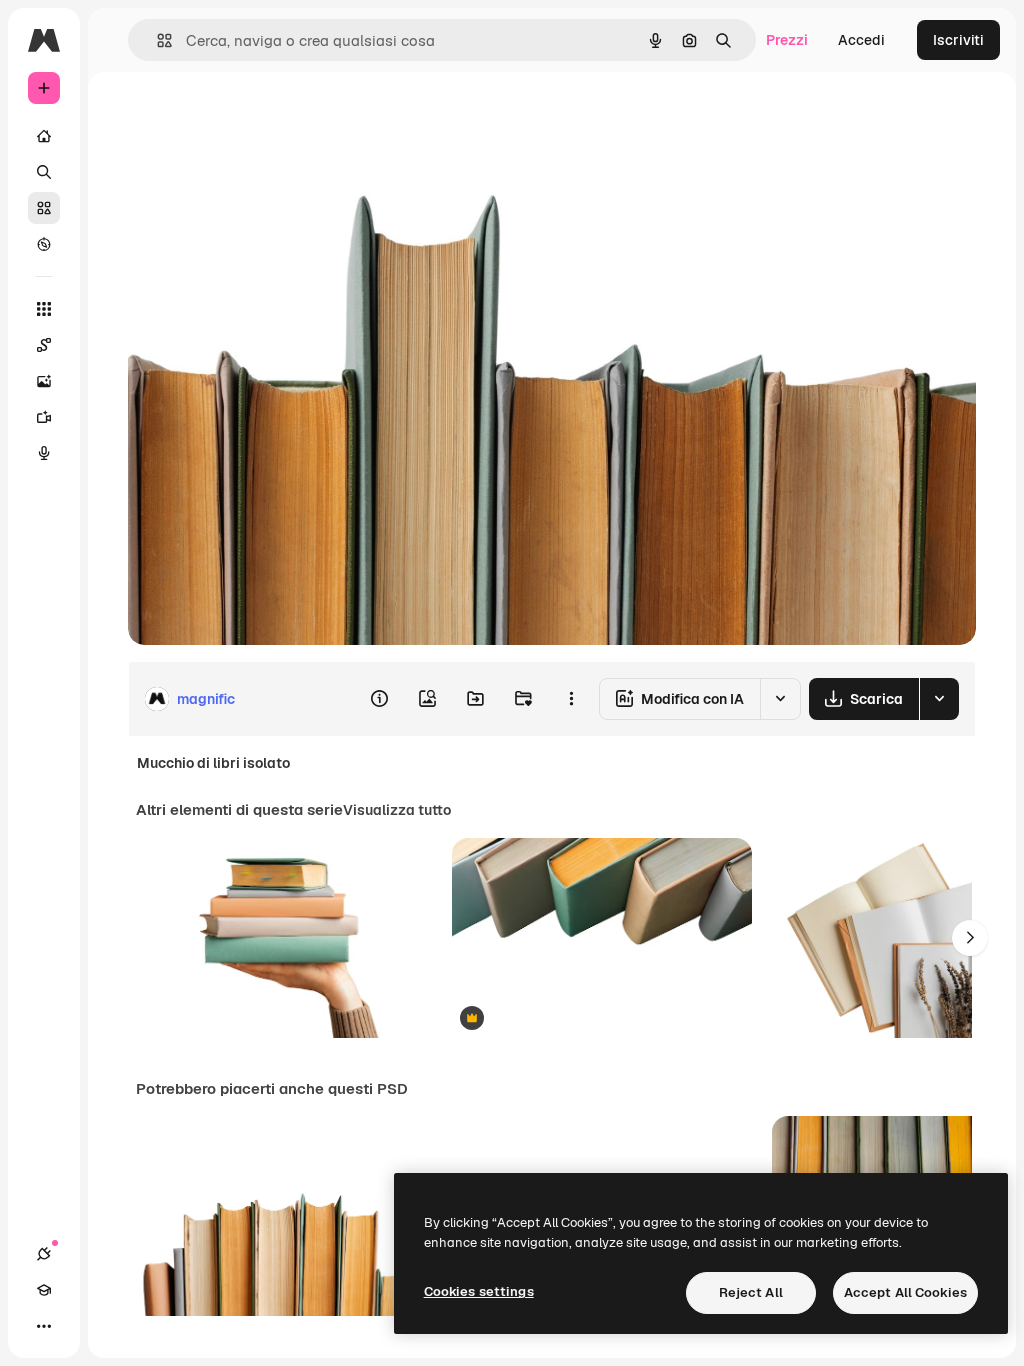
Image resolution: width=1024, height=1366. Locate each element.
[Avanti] (970, 938)
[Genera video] (44, 417)
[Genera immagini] (44, 381)
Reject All (751, 1292)
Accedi (861, 40)
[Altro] (44, 1326)
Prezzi (787, 40)
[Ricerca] (44, 172)
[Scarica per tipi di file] (939, 699)
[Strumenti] (44, 309)
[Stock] (44, 208)
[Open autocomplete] (156, 40)
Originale (260, 117)
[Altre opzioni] (571, 699)
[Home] (44, 136)
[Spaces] (44, 345)
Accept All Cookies (905, 1292)
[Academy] (44, 1290)
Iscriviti (958, 40)
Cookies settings (479, 1291)
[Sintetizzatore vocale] (44, 453)
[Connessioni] (44, 1254)
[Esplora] (44, 244)
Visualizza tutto (397, 810)
